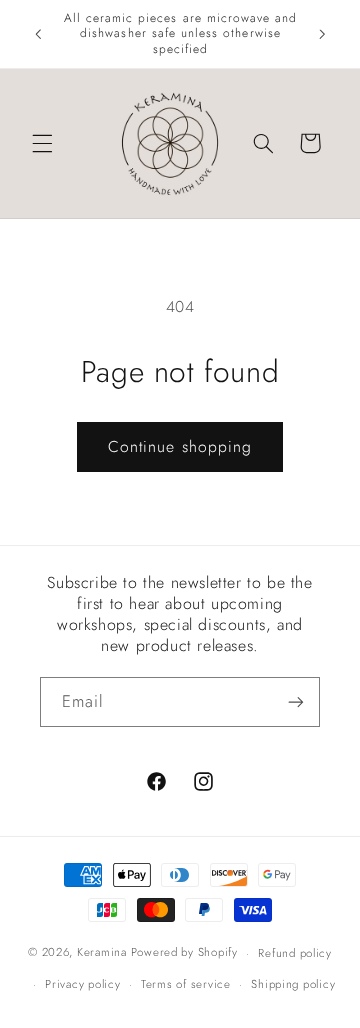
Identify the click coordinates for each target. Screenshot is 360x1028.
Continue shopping (180, 446)
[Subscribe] (296, 701)
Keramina (102, 953)
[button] (42, 143)
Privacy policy (82, 984)
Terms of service (186, 984)
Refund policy (295, 953)
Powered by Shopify (184, 953)
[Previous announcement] (38, 34)
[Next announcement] (322, 34)
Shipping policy (293, 984)
